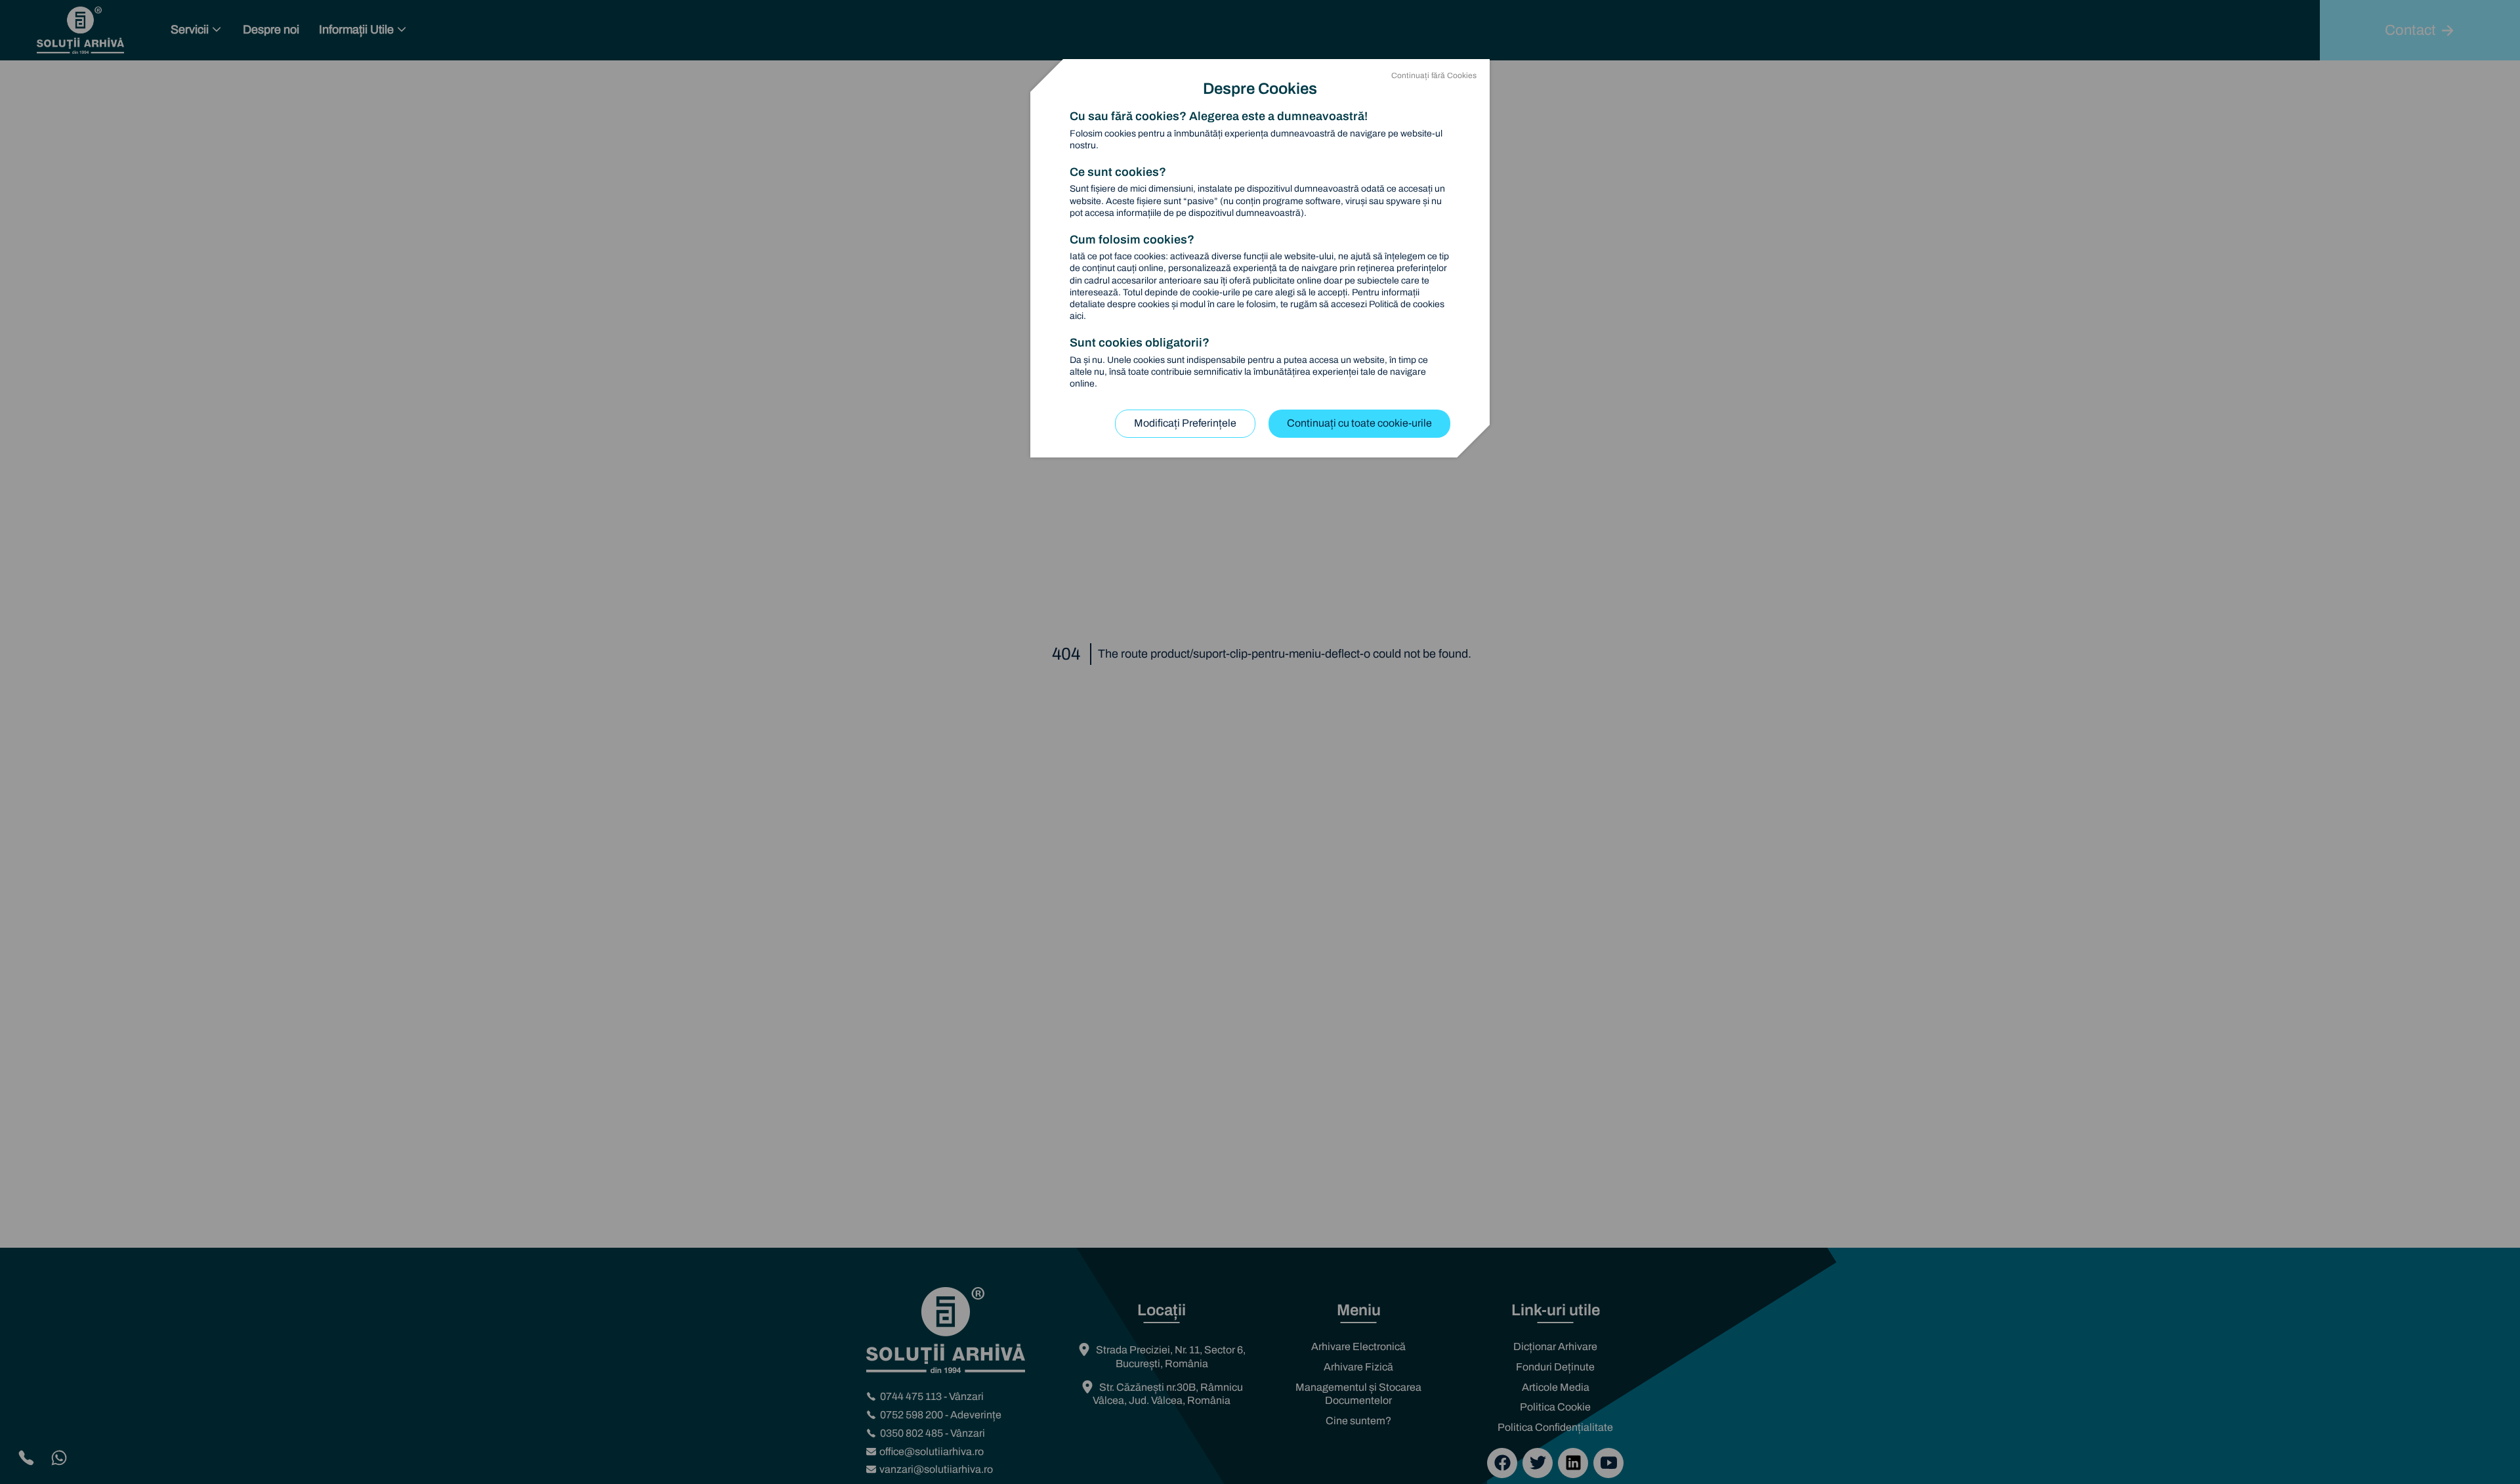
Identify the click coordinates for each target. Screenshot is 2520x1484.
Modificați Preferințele (1185, 423)
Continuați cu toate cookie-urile (1359, 423)
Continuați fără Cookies (1434, 75)
